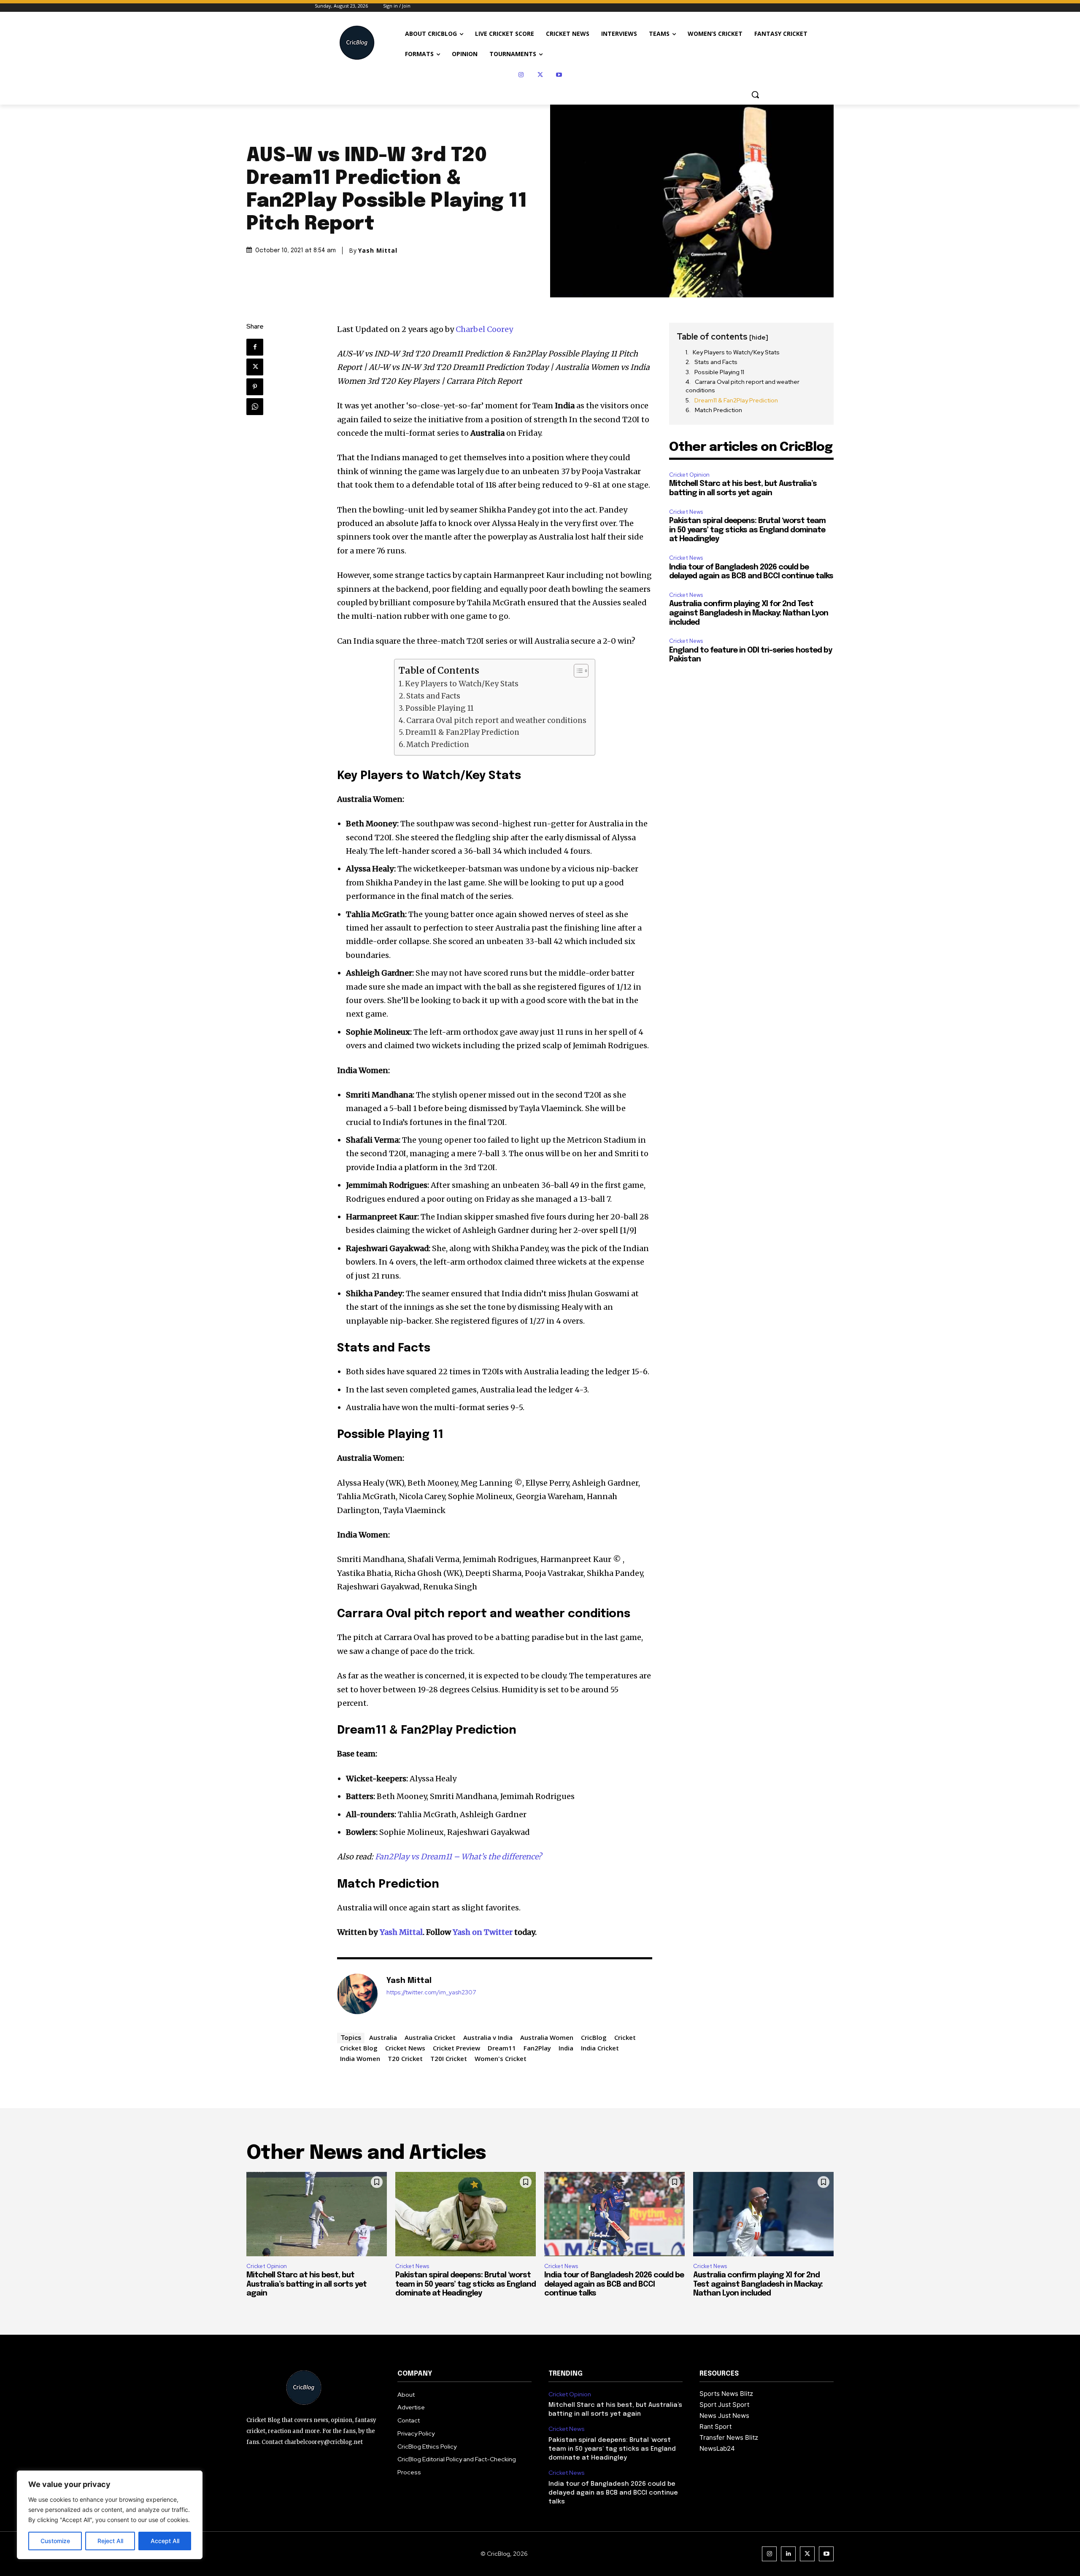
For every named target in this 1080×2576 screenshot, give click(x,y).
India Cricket (600, 2048)
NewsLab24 (717, 2448)
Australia (383, 2037)
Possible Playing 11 (440, 708)
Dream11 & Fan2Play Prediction (462, 732)
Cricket (625, 2037)
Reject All (110, 2541)
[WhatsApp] (255, 407)
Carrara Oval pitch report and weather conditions (496, 720)
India (566, 2048)
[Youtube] (559, 75)
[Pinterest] (255, 387)
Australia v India (488, 2037)
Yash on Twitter (483, 1932)
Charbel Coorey (484, 329)
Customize (55, 2541)
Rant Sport (715, 2426)
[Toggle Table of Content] (577, 671)
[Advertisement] (751, 726)
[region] (110, 2515)
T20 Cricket (405, 2058)
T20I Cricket (449, 2058)
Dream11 (502, 2048)
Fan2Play (537, 2048)
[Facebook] (255, 347)
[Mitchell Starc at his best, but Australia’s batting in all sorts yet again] (317, 2214)
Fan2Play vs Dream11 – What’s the (438, 1857)
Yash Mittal (378, 251)
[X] (540, 75)
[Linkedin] (788, 2554)
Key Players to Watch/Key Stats (462, 684)
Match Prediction (438, 744)
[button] (755, 94)
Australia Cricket (430, 2037)
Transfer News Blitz (729, 2437)
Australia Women (547, 2037)
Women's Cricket (501, 2058)
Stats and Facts (433, 696)
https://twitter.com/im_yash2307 (431, 1992)
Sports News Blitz (726, 2394)
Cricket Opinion (689, 475)
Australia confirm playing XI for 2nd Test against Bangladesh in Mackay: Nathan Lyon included (749, 613)
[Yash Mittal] (357, 1994)
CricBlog (594, 2037)
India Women (360, 2058)
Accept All (165, 2541)
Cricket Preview (456, 2048)
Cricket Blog (359, 2048)
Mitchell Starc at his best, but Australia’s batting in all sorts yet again (306, 2284)
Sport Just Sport (724, 2405)
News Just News (724, 2416)
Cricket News (405, 2048)
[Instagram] (521, 75)
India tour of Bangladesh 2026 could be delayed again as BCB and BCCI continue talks (614, 2284)
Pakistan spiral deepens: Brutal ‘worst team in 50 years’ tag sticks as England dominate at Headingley (747, 530)
